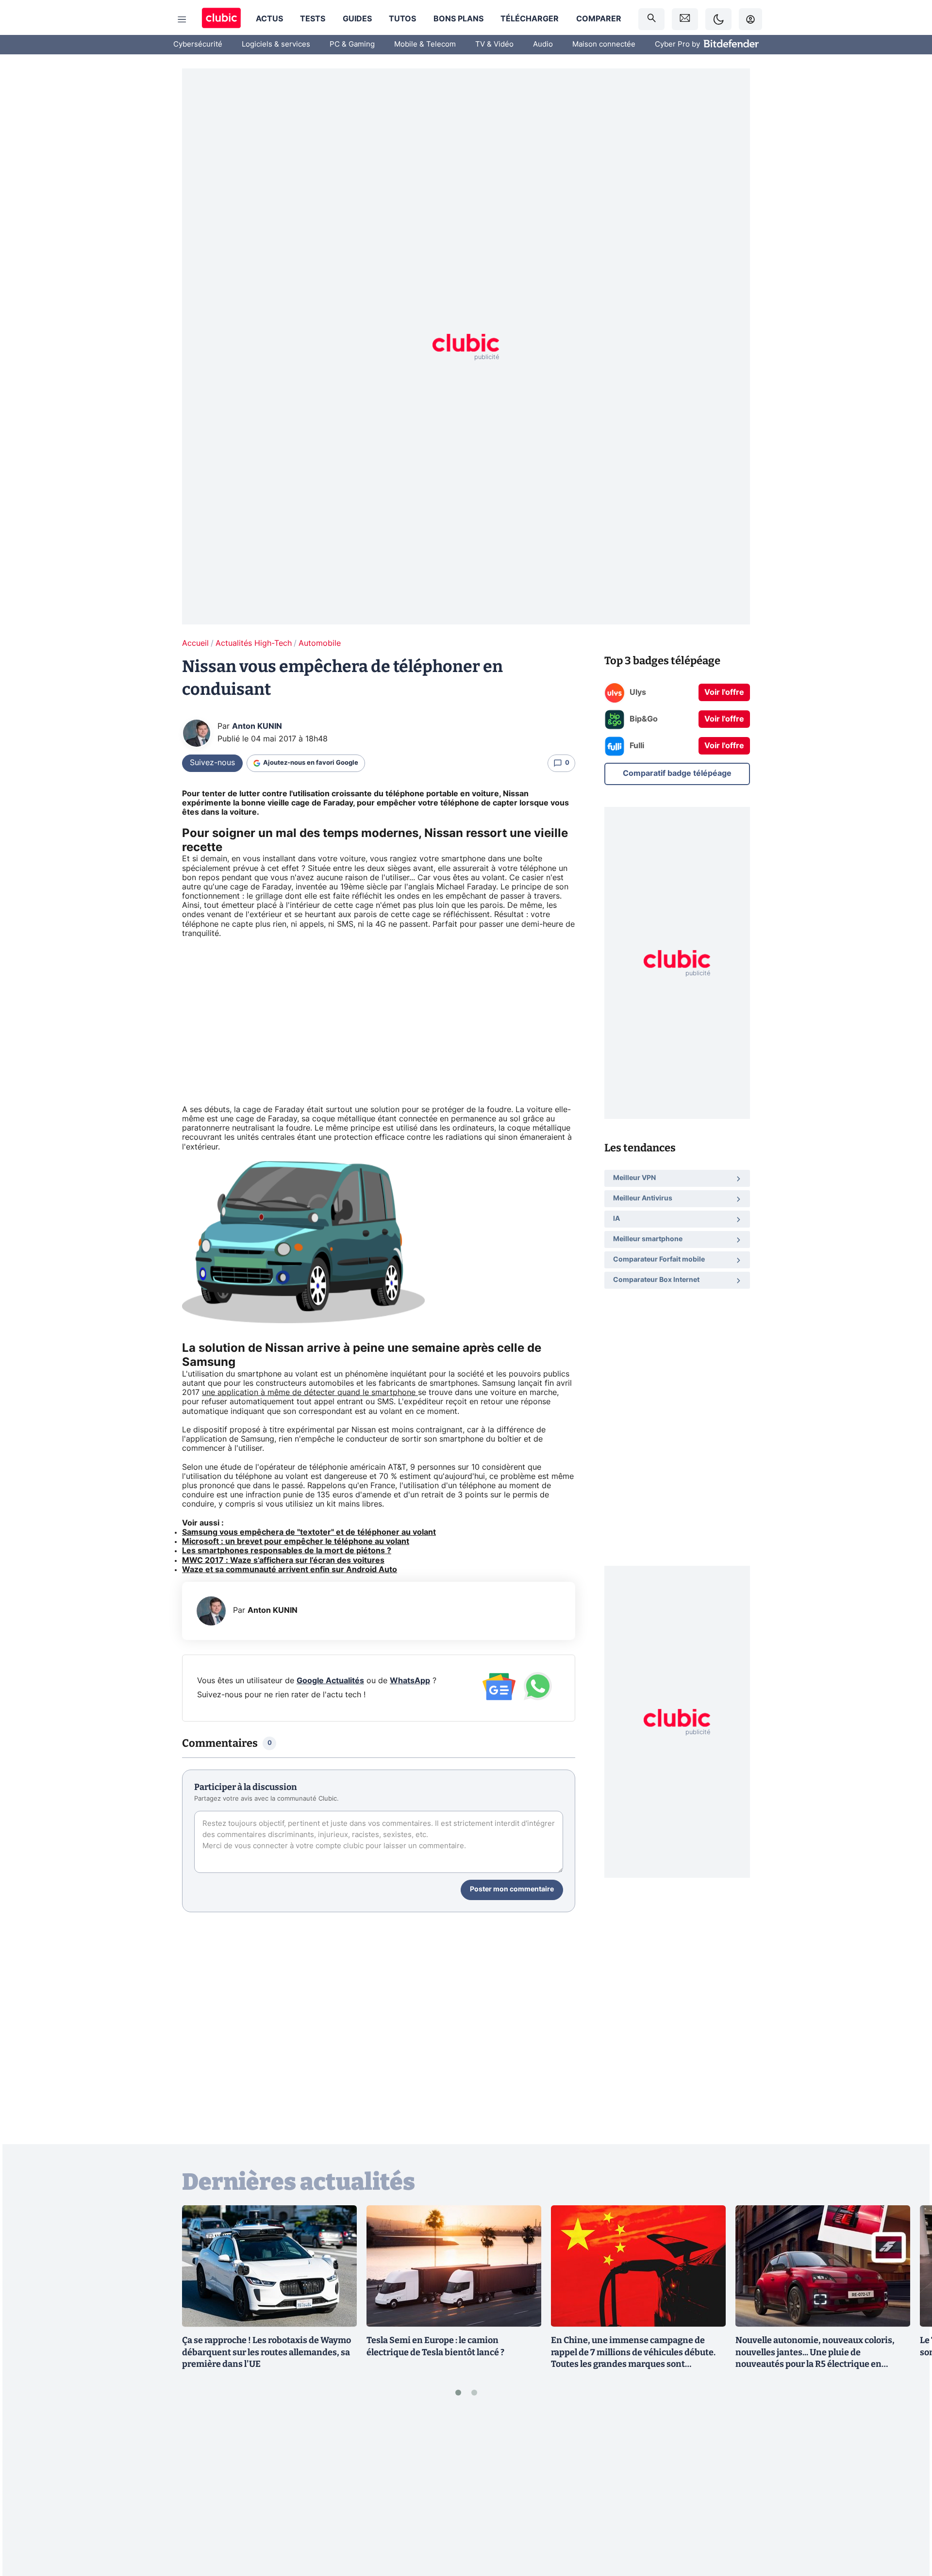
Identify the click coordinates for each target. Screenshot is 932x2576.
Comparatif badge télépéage (677, 773)
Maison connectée (604, 44)
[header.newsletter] (685, 19)
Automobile (320, 643)
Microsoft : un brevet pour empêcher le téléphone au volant (296, 1542)
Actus (269, 19)
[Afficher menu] (182, 19)
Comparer (599, 19)
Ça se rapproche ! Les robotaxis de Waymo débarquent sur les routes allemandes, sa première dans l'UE (266, 2352)
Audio (543, 44)
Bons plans (458, 19)
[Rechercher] (651, 19)
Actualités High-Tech (254, 643)
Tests (313, 19)
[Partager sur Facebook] (908, 2493)
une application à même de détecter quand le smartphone (310, 1393)
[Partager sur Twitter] (908, 2525)
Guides (357, 19)
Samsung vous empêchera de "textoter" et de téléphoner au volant (309, 1532)
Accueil (195, 643)
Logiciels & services (276, 44)
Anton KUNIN (257, 726)
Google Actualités (330, 1681)
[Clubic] (221, 19)
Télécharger (530, 19)
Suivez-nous (212, 763)
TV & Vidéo (494, 44)
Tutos (402, 19)
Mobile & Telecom (425, 44)
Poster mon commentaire (512, 1889)
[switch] (718, 19)
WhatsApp (410, 1681)
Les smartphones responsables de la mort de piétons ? (287, 1551)
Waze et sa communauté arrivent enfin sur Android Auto (290, 1570)
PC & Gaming (352, 44)
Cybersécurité (198, 44)
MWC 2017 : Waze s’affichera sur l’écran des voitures (283, 1560)
